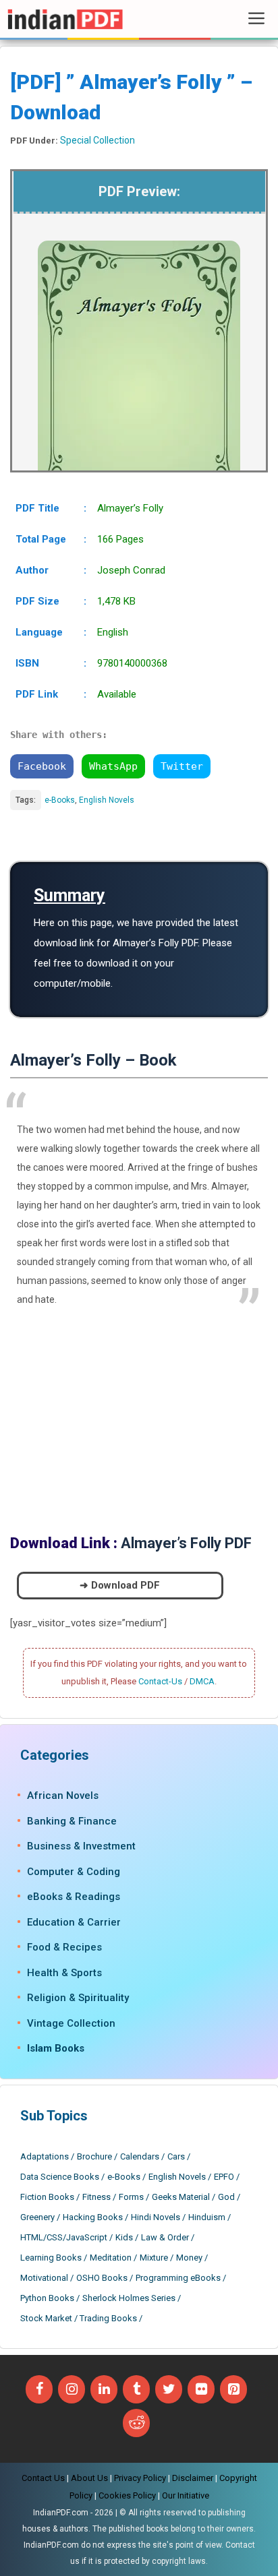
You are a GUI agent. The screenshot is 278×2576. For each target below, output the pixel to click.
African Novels (63, 1796)
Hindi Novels (156, 2217)
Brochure (94, 2156)
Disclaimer (193, 2478)
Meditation (111, 2258)
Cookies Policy (127, 2495)
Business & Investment (81, 1846)
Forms (131, 2197)
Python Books (47, 2298)
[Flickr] (201, 2389)
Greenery (37, 2217)
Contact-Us (160, 1681)
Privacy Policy (140, 2478)
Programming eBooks (178, 2278)
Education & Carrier (74, 1922)
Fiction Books (47, 2197)
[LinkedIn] (104, 2389)
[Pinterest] (233, 2389)
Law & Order (165, 2237)
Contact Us (43, 2478)
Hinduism (207, 2217)
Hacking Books (93, 2217)
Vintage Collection (71, 2023)
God (226, 2197)
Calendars (140, 2156)
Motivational (44, 2278)
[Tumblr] (136, 2389)
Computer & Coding (74, 1872)
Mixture (154, 2258)
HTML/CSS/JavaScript (64, 2237)
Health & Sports (64, 1973)
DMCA (202, 1681)
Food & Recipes (64, 1947)
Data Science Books (60, 2177)
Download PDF (126, 1585)
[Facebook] (39, 2389)
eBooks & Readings (74, 1897)
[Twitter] (169, 2389)
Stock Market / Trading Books (79, 2318)
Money (189, 2258)
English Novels (107, 800)
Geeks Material (181, 2197)
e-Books (60, 800)
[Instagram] (72, 2389)
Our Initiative (186, 2495)
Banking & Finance (72, 1821)
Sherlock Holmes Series (129, 2298)
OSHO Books (102, 2278)
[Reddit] (136, 2423)
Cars (176, 2156)
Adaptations (45, 2156)
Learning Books (51, 2258)
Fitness (96, 2197)
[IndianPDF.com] (65, 19)
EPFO (224, 2177)
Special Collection (98, 140)
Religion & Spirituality (78, 1998)
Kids (124, 2237)
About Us (89, 2478)
